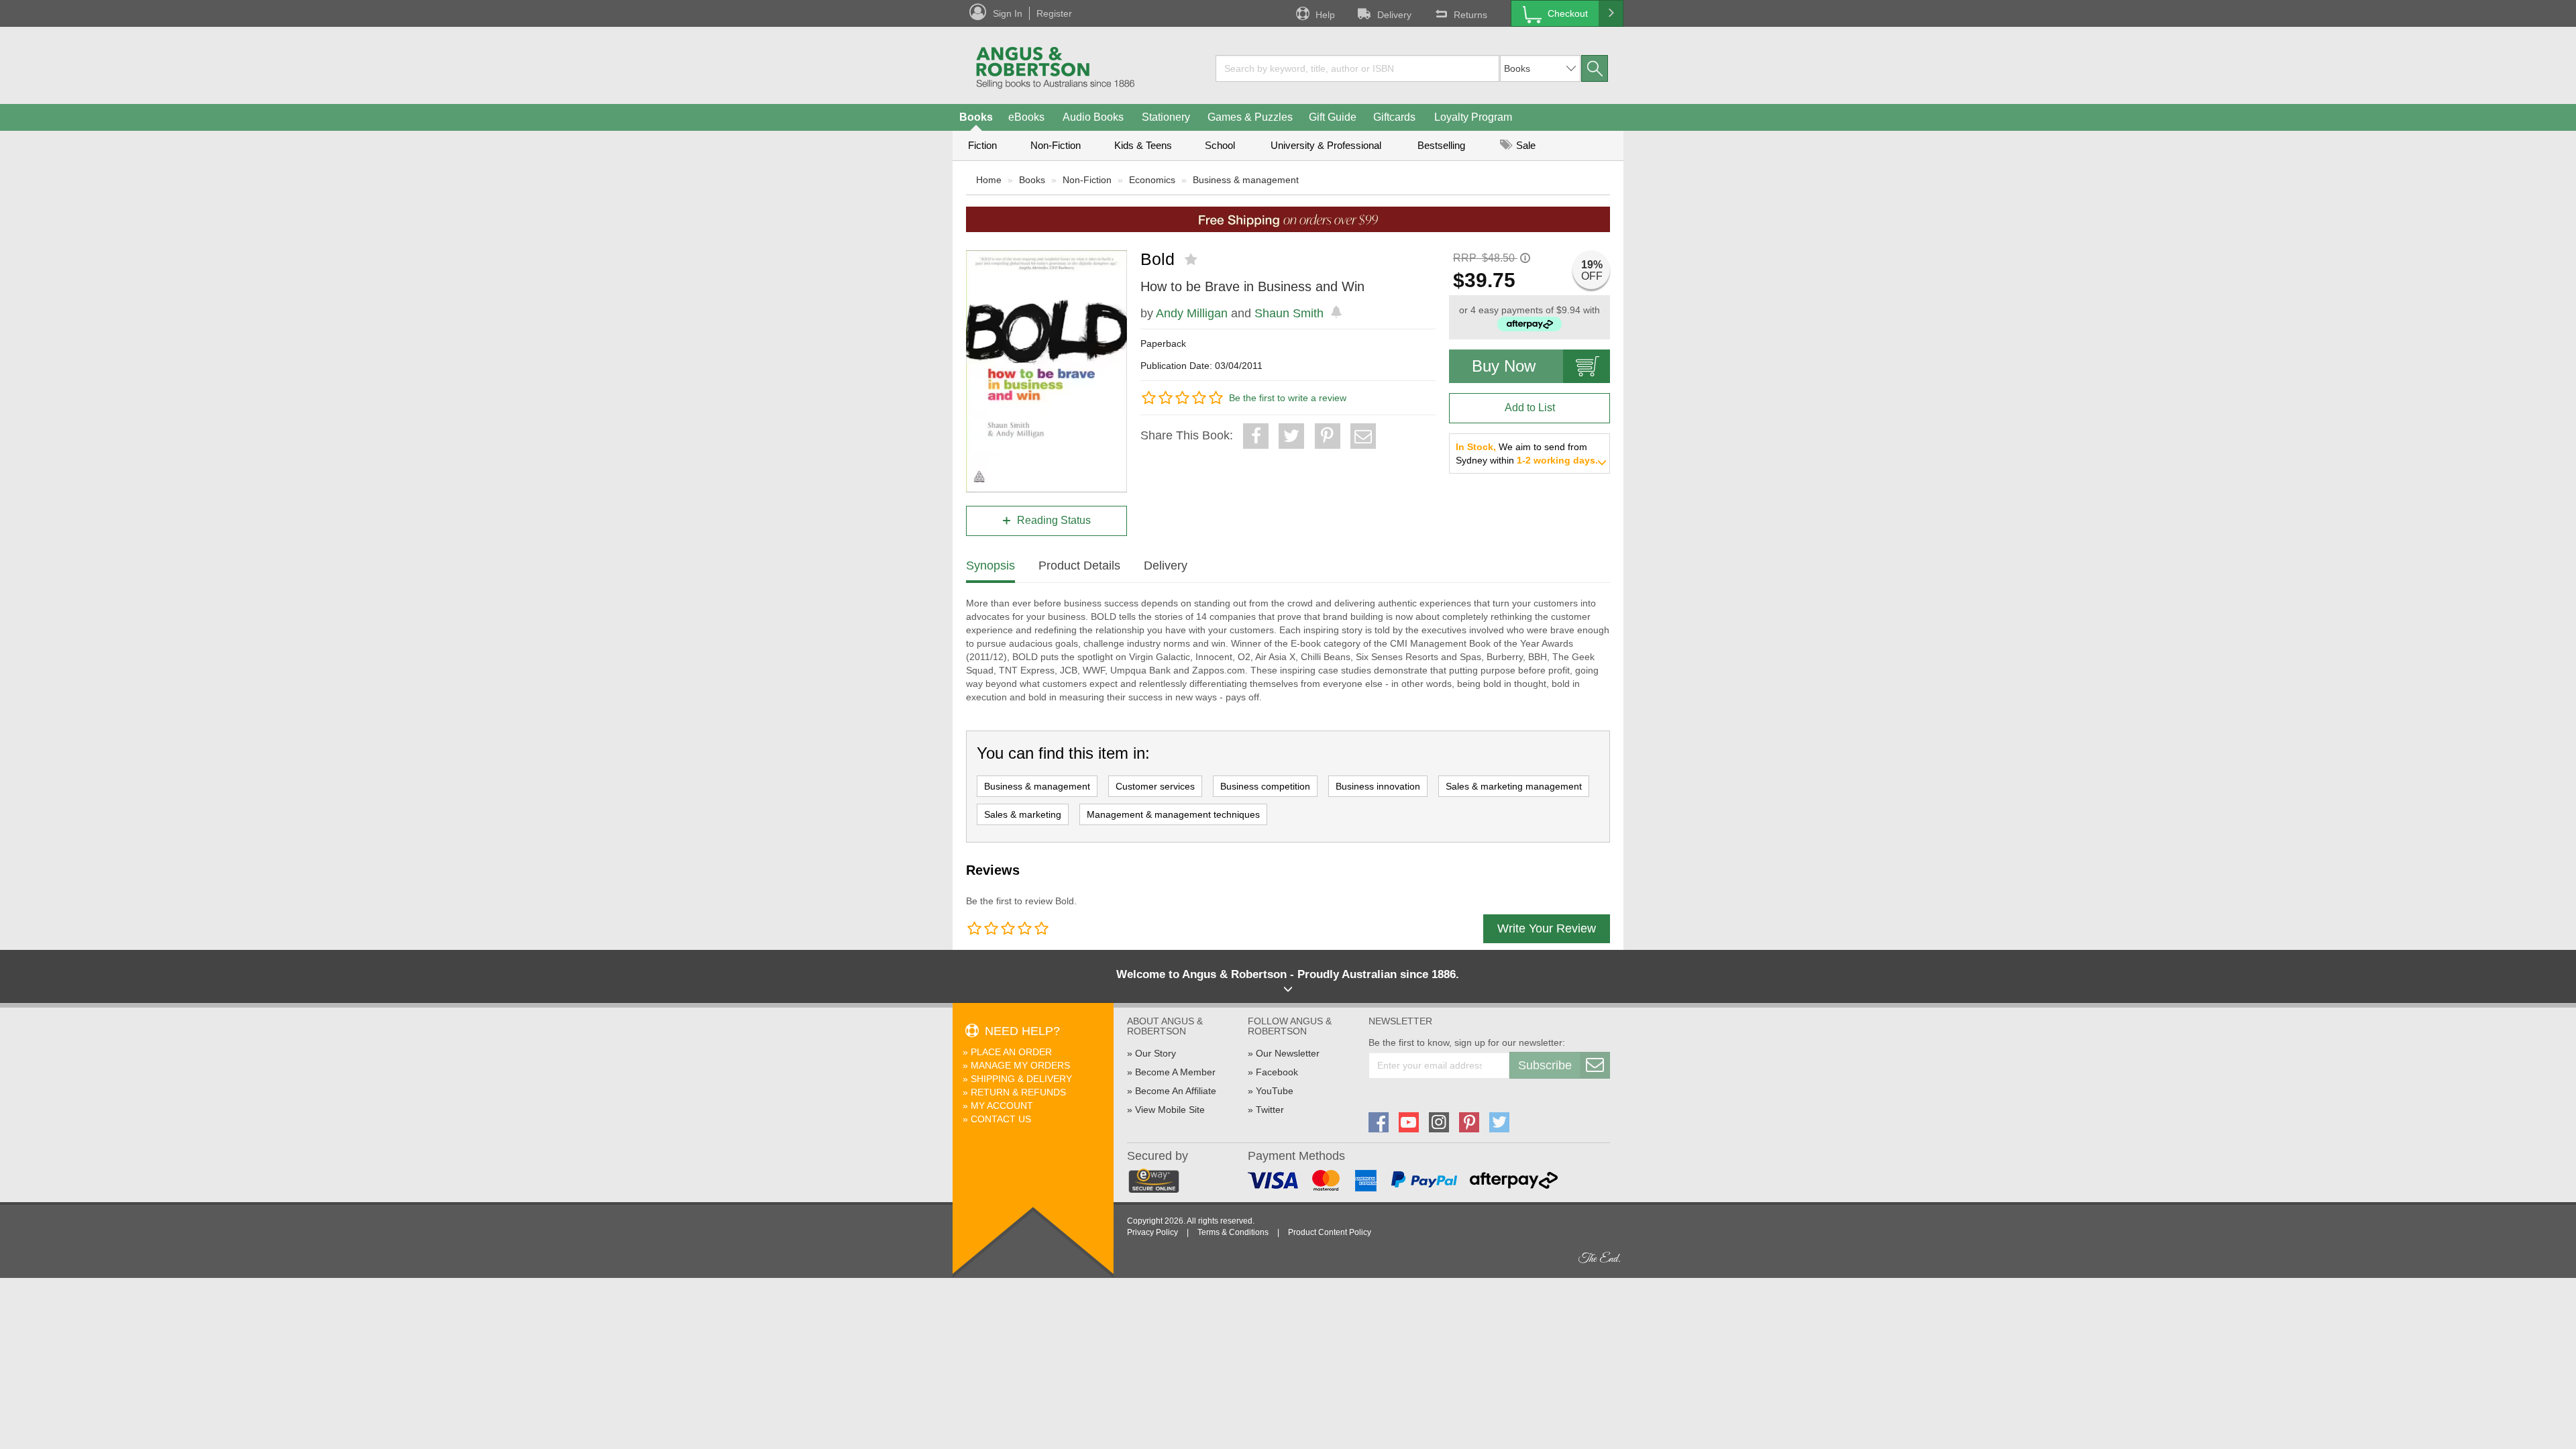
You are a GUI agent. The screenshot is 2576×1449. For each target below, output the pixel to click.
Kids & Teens (1143, 145)
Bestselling (1441, 145)
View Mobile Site (1170, 1110)
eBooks (1026, 117)
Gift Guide (1333, 117)
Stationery (1166, 117)
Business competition (1265, 786)
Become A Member (1175, 1072)
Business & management (1246, 180)
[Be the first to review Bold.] (1192, 260)
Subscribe (1545, 1065)
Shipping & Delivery (1021, 1079)
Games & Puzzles (1250, 117)
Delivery (1394, 15)
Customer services (1155, 786)
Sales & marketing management (1514, 786)
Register (1054, 13)
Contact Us (1001, 1119)
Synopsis (990, 566)
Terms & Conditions (1233, 1232)
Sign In (1008, 13)
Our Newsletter (1288, 1053)
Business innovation (1378, 786)
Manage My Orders (1020, 1065)
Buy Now (1504, 366)
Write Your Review (1547, 928)
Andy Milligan (1192, 313)
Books (976, 117)
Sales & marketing (1023, 814)
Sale (1524, 145)
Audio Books (1093, 117)
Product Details (1079, 566)
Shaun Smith (1289, 313)
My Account (1002, 1106)
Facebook (1277, 1072)
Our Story (1156, 1053)
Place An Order (1011, 1052)
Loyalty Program (1473, 117)
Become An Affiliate (1176, 1091)
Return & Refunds (1018, 1092)
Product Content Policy (1330, 1232)
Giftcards (1394, 117)
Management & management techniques (1173, 814)
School (1220, 145)
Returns (1470, 15)
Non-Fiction (1056, 145)
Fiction (982, 145)
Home (989, 180)
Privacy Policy (1152, 1232)
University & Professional (1326, 145)
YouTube (1275, 1091)
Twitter (1270, 1110)
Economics (1152, 180)
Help (1325, 15)
